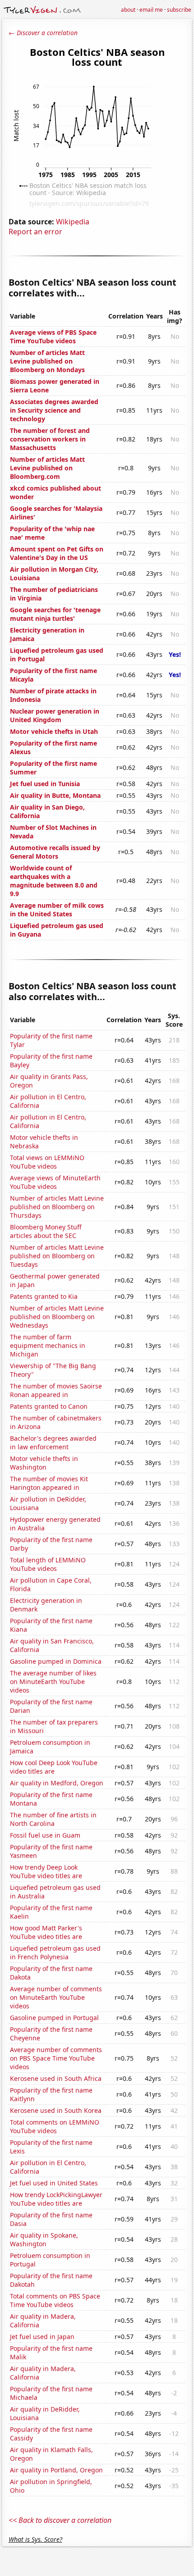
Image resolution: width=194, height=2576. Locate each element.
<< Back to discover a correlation (60, 2520)
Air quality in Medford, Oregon (57, 1783)
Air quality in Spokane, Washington (44, 2239)
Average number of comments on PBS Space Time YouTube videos (56, 2058)
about (128, 10)
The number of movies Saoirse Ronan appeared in (56, 1390)
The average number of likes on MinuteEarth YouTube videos (53, 1682)
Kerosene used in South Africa (56, 2078)
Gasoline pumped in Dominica (56, 1661)
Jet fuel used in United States (54, 2183)
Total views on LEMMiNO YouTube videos (47, 1162)
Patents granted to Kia (44, 1296)
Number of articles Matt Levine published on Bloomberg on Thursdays (57, 1207)
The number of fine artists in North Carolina (53, 1819)
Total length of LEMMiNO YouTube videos (48, 1564)
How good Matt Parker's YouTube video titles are (46, 1932)
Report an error (35, 232)
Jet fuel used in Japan (42, 2337)
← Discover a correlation (43, 33)
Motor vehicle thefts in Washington (44, 1463)
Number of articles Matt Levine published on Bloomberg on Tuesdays (57, 1256)
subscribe (179, 10)
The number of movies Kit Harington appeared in (49, 1483)
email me (151, 10)
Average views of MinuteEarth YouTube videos (55, 1182)
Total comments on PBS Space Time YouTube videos (55, 2300)
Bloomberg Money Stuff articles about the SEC (46, 1231)
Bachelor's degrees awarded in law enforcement (53, 1443)
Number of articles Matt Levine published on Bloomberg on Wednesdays (57, 1317)
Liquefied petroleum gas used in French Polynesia (55, 1952)
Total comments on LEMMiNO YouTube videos (55, 2126)
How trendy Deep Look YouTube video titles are (46, 1871)
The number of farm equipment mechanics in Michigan (48, 1345)
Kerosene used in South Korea (56, 2110)
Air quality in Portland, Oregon (56, 2470)
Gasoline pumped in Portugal (54, 2018)
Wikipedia (73, 222)
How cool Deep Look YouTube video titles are (54, 1767)
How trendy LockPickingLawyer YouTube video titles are (56, 2199)
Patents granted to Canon (49, 1406)
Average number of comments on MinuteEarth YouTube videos (56, 1997)
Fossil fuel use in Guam (45, 1835)
